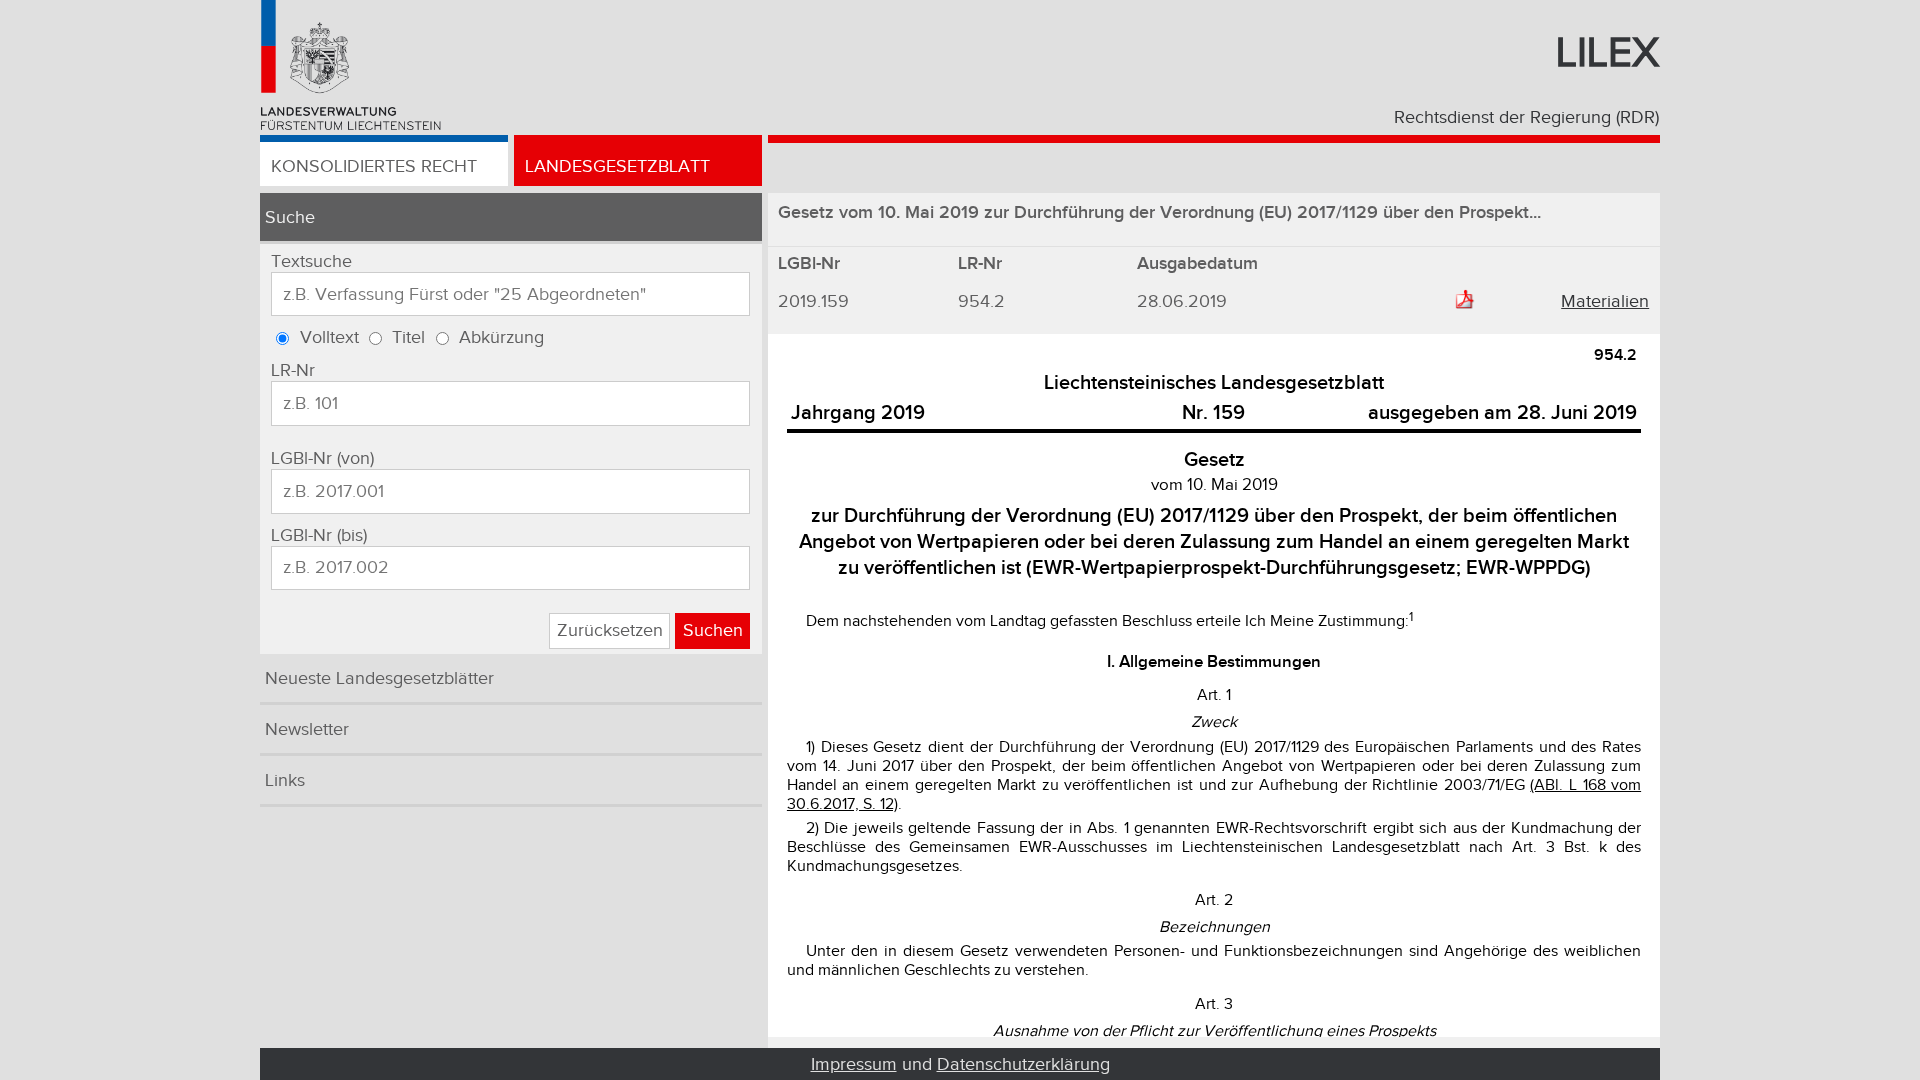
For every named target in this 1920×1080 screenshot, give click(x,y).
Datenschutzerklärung (1023, 1064)
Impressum (854, 1064)
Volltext (329, 337)
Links (285, 780)
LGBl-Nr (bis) (319, 535)
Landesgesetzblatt (617, 166)
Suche (290, 217)
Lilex (1607, 53)
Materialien (1605, 301)
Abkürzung (501, 337)
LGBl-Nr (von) (322, 458)
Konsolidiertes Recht (374, 166)
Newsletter (307, 729)
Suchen (713, 630)
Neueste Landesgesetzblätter (379, 678)
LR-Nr (293, 370)
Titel (408, 337)
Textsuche (311, 261)
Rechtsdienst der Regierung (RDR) (1526, 117)
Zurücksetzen (610, 630)
